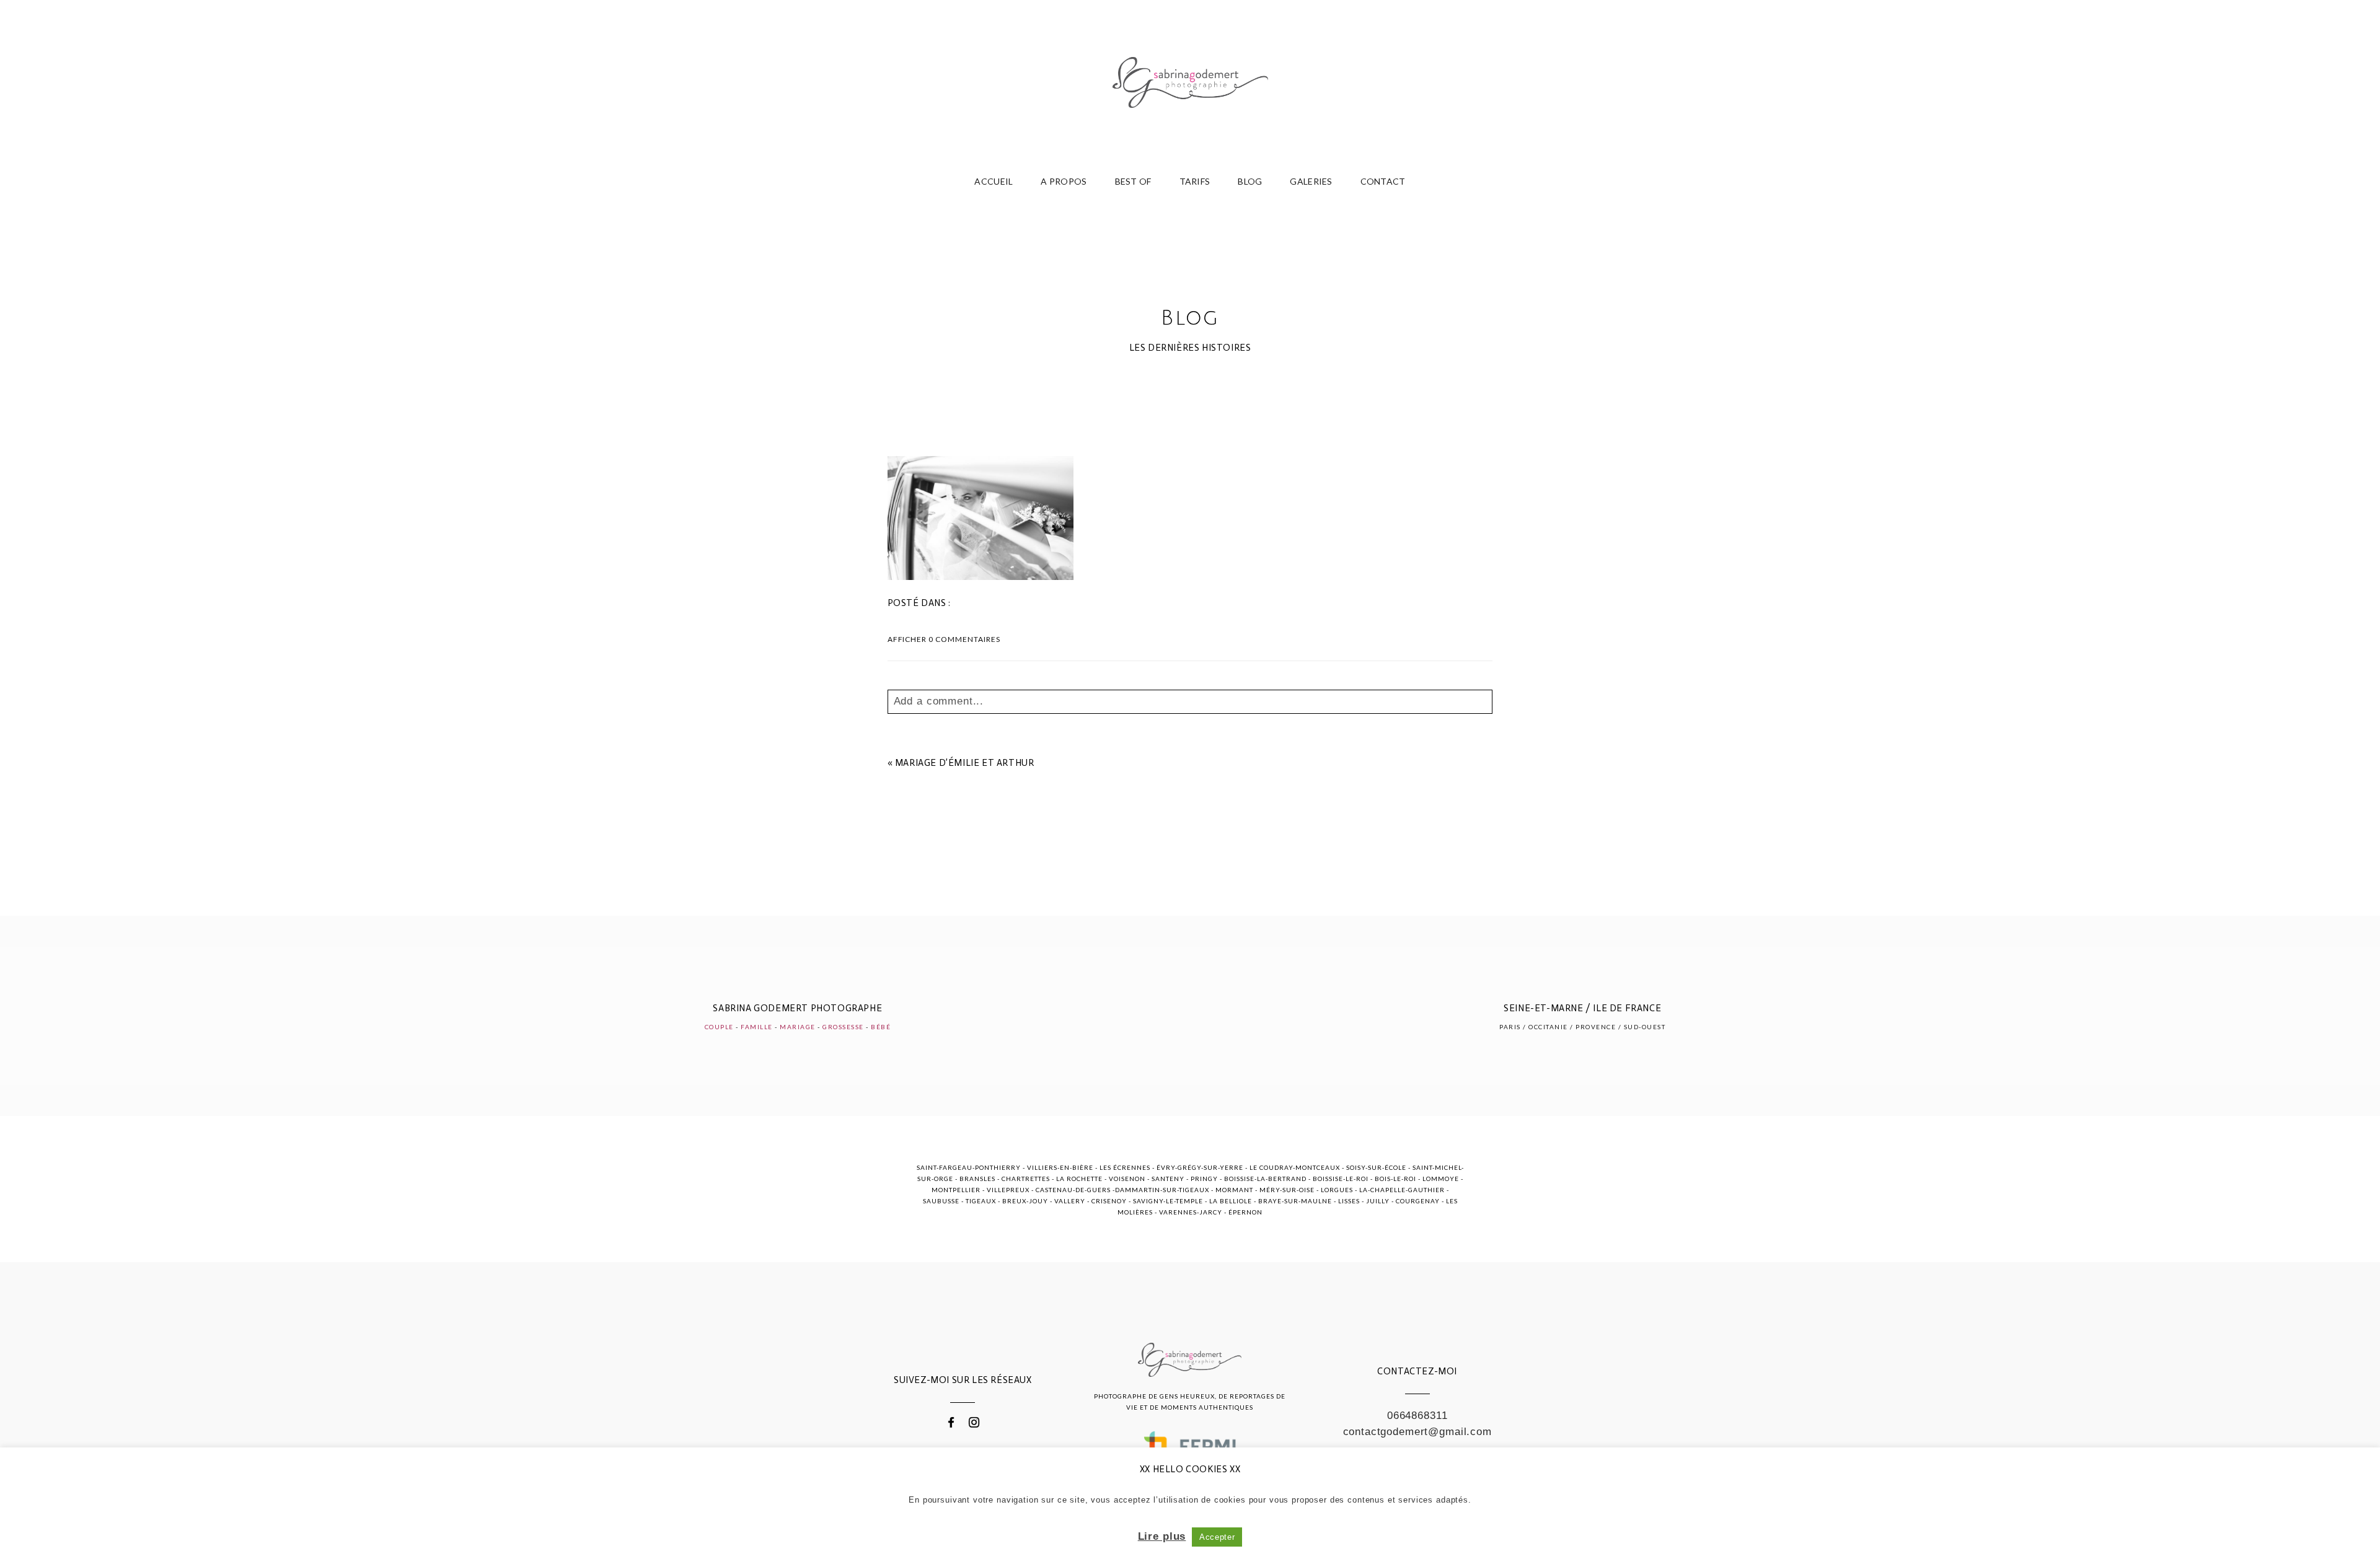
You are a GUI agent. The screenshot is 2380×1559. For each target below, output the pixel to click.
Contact (1383, 181)
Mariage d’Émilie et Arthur (965, 763)
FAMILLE (757, 1027)
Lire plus (1162, 1536)
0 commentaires (944, 639)
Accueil (994, 181)
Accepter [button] (1217, 1537)
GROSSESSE (843, 1027)
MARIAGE (798, 1027)
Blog (1250, 181)
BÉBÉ (881, 1027)
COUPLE (719, 1027)
